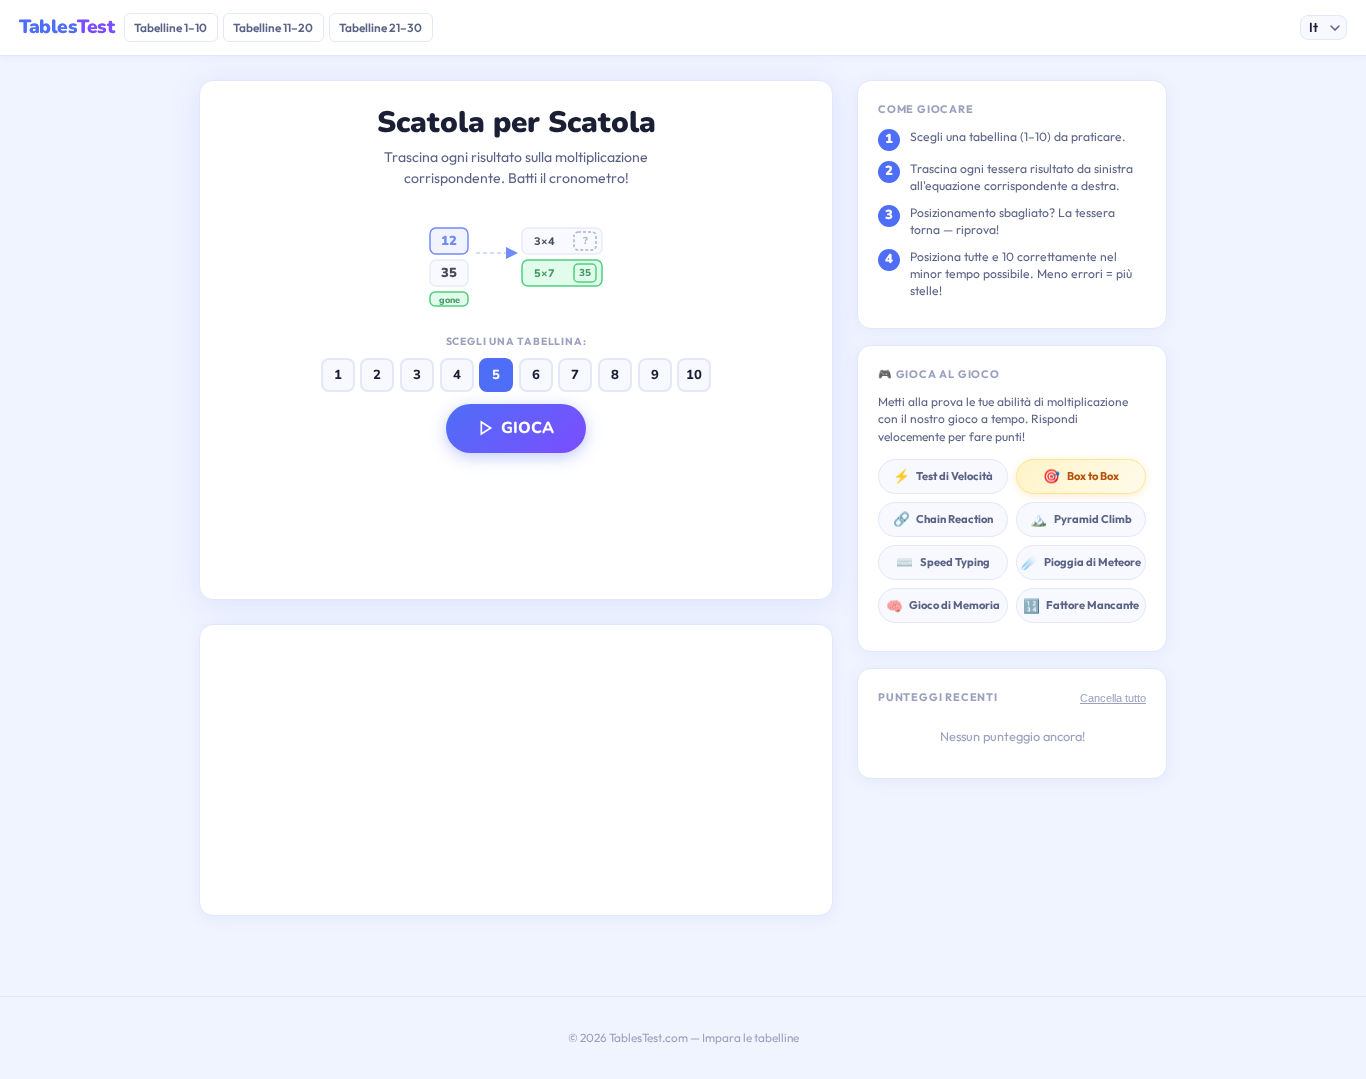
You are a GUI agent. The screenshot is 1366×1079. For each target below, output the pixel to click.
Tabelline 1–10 (170, 27)
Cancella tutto (1113, 698)
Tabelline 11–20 (273, 27)
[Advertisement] (516, 770)
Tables (66, 27)
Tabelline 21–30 (380, 27)
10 (694, 375)
